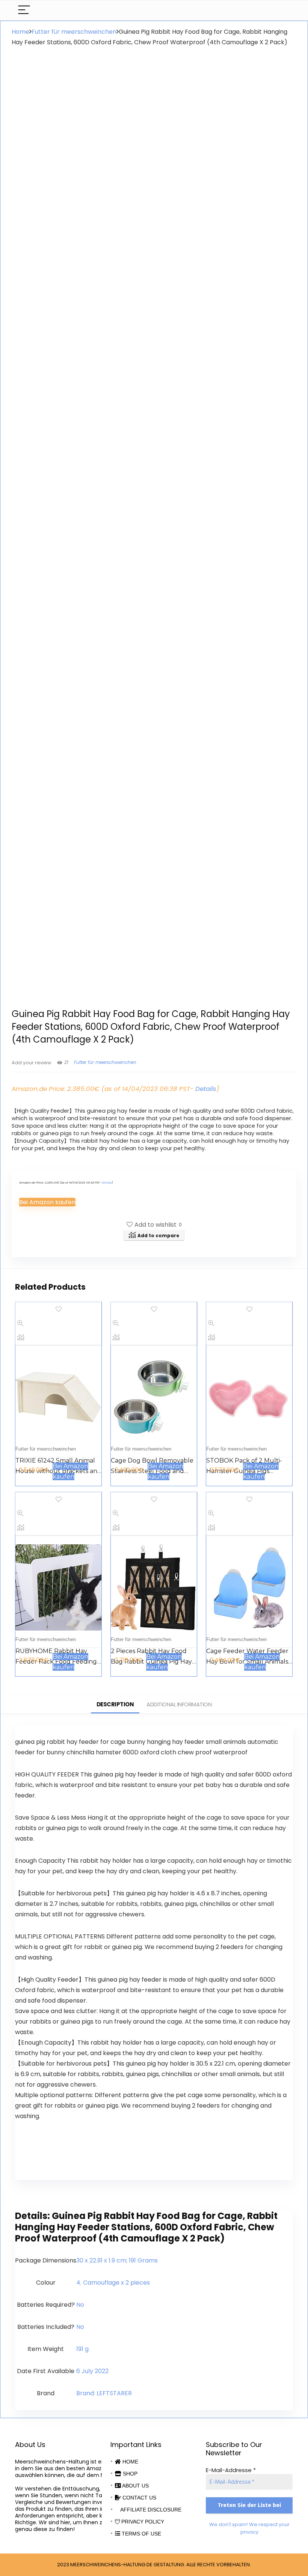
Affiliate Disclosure (150, 2510)
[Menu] (24, 10)
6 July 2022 (92, 2371)
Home (20, 32)
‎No (80, 2305)
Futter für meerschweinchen (74, 32)
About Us (135, 2486)
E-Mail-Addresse (231, 2470)
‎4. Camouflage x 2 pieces (113, 2283)
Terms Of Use (141, 2534)
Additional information (179, 1704)
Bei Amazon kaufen (47, 1202)
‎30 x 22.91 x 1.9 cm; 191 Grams (117, 2260)
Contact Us (139, 2498)
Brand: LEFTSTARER (104, 2393)
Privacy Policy (142, 2522)
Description (115, 1704)
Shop (129, 2474)
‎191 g (82, 2349)
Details (206, 1089)
